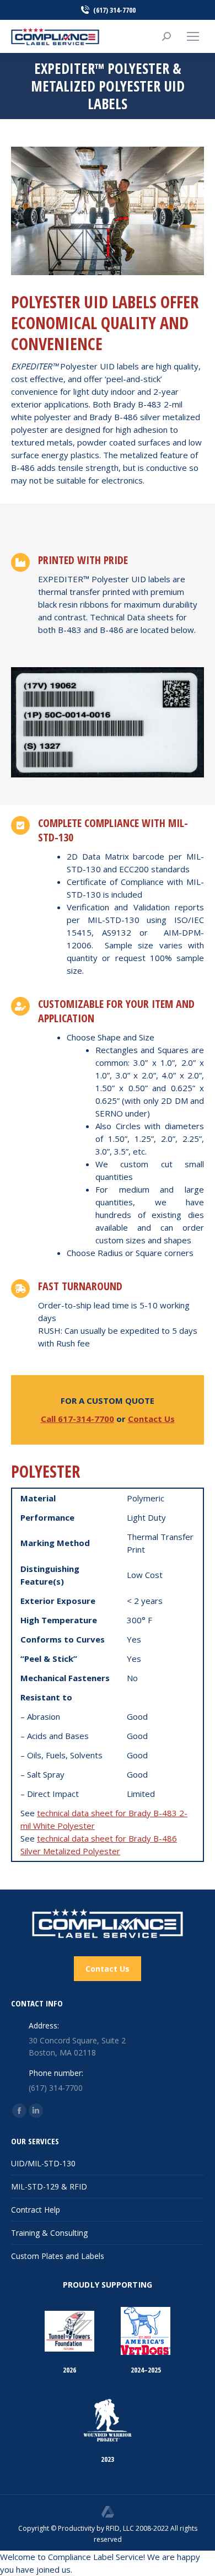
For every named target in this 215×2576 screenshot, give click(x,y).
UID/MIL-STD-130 (43, 2163)
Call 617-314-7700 (77, 1419)
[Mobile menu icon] (193, 36)
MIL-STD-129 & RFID (49, 2186)
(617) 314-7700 (114, 10)
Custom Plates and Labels (58, 2256)
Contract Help (36, 2210)
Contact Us (151, 1419)
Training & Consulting (49, 2233)
